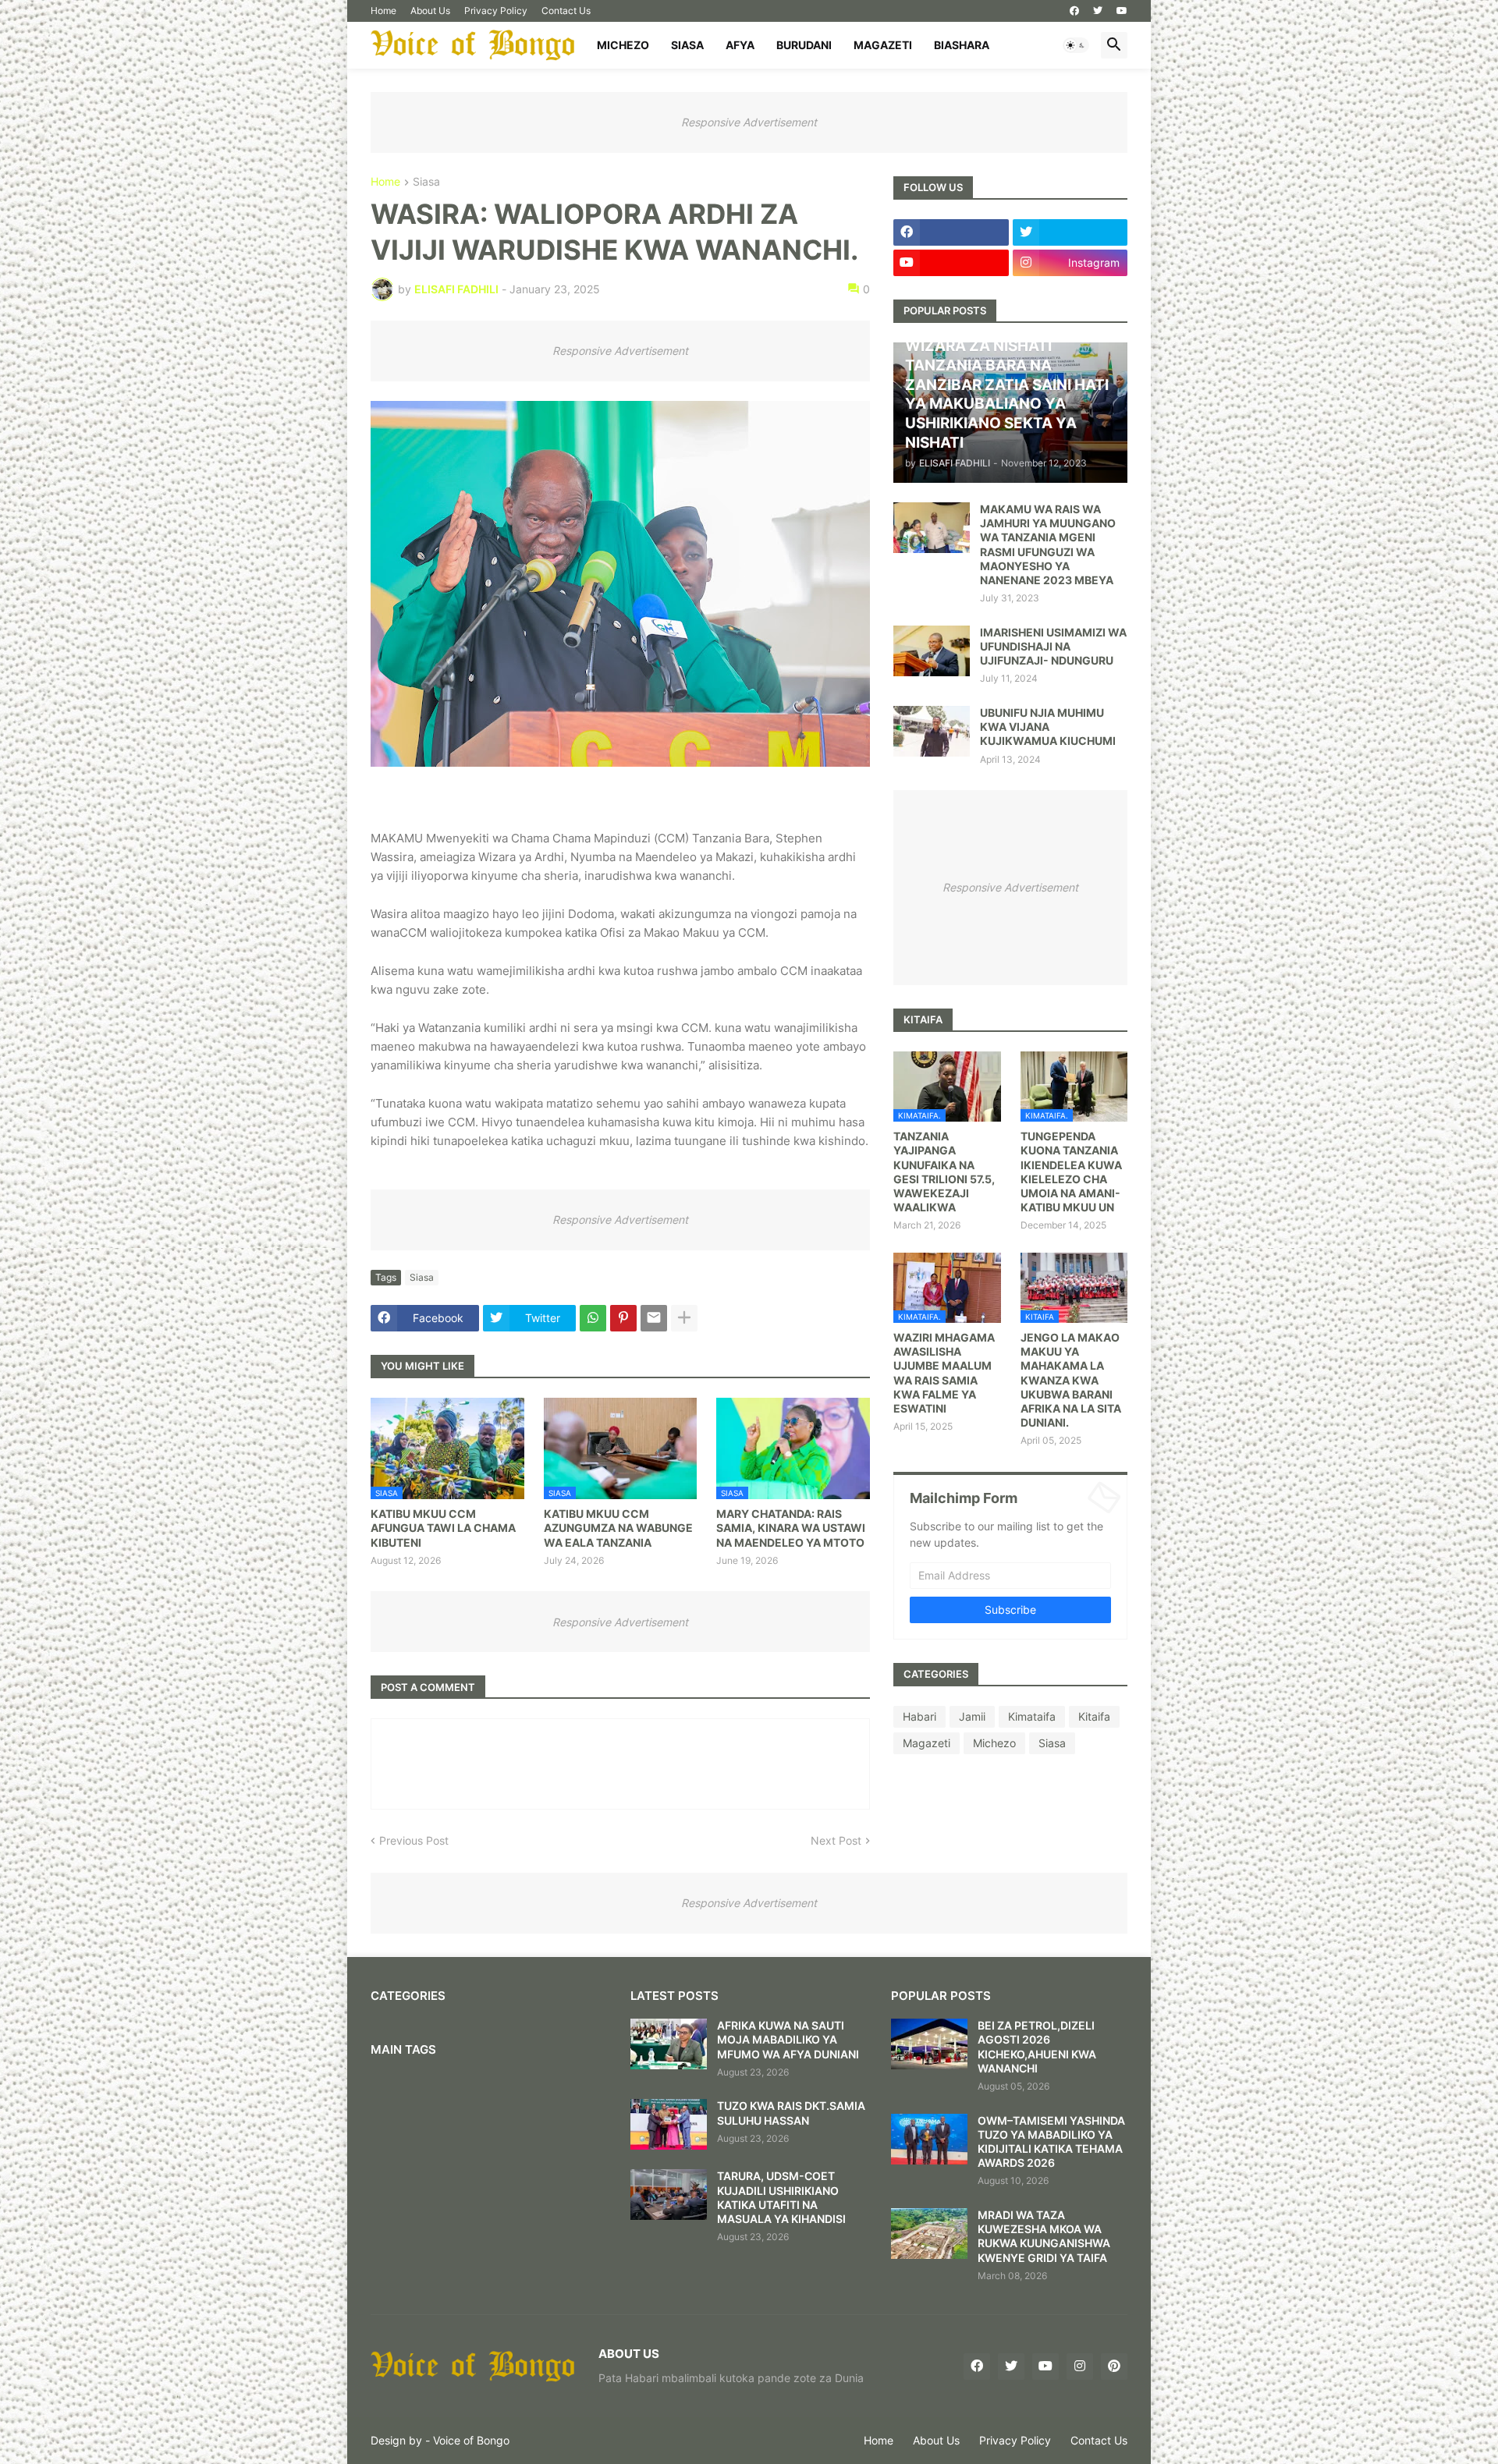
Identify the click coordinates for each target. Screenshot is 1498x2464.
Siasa (687, 45)
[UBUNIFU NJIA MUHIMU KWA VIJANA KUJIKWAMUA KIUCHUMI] (932, 731)
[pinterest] (1114, 2367)
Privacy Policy (496, 11)
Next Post (836, 1840)
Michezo (623, 45)
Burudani (804, 45)
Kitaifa (1094, 1716)
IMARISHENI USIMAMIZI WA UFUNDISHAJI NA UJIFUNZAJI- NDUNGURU (1053, 646)
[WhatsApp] (593, 1318)
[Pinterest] (623, 1318)
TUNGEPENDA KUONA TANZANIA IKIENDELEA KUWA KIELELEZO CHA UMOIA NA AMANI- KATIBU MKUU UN (1071, 1172)
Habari (919, 1716)
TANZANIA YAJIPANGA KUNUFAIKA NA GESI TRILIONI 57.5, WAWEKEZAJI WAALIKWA (944, 1172)
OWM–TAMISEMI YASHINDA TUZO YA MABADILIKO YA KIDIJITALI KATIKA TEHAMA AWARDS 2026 (1051, 2142)
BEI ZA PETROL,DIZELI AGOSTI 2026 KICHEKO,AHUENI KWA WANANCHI (1037, 2047)
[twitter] (1098, 11)
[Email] (654, 1318)
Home (383, 11)
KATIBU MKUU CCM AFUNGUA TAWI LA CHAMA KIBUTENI (443, 1528)
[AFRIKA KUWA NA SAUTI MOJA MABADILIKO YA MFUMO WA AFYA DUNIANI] (669, 2044)
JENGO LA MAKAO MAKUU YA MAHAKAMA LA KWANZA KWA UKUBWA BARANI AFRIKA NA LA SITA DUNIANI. (1071, 1380)
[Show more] (684, 1318)
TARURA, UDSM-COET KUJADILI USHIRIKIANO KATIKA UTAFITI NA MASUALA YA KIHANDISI (781, 2197)
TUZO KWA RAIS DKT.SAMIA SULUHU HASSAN (791, 2113)
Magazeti (883, 45)
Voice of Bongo (471, 2440)
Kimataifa (1032, 1716)
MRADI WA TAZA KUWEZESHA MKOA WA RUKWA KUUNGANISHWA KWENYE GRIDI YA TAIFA (1044, 2236)
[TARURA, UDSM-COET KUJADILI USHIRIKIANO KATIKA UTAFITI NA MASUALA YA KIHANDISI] (669, 2195)
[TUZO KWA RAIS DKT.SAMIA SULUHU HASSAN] (669, 2124)
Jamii (972, 1716)
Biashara (962, 45)
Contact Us (566, 11)
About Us (430, 11)
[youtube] (1122, 11)
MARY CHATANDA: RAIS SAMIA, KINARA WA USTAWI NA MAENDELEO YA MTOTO (791, 1528)
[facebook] (1074, 11)
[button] (1076, 45)
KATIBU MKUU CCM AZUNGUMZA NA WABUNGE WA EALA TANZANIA (618, 1528)
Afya (740, 45)
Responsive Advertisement (749, 122)
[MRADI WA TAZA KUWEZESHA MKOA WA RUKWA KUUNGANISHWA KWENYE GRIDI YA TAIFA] (929, 2234)
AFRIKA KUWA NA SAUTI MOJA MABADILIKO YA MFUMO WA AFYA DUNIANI (788, 2039)
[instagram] (1080, 2367)
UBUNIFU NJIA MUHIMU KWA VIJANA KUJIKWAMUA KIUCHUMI (1048, 727)
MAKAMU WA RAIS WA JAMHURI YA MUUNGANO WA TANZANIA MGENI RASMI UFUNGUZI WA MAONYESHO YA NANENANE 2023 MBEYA (1048, 544)
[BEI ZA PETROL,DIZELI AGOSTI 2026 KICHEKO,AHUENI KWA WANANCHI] (929, 2044)
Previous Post (414, 1840)
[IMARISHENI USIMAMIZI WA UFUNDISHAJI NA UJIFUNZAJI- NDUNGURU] (932, 651)
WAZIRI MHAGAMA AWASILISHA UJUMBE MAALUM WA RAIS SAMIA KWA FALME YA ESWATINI (944, 1373)
